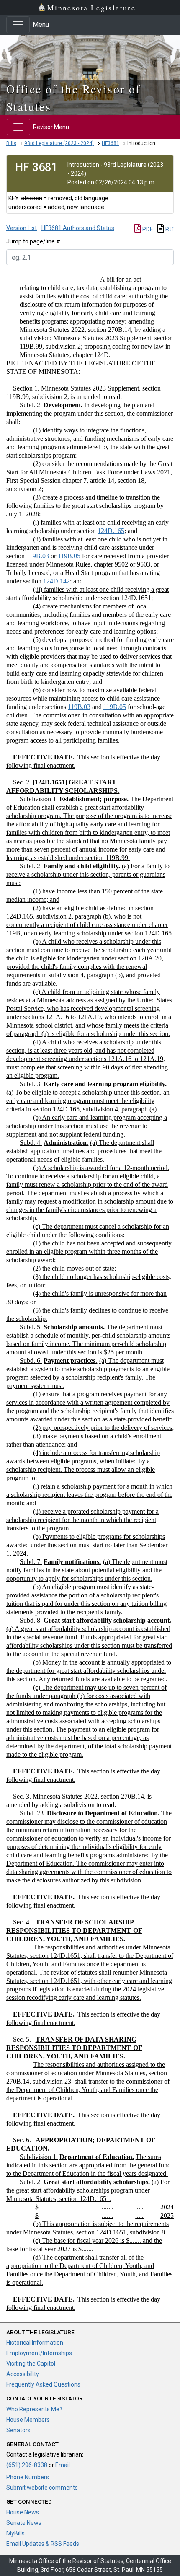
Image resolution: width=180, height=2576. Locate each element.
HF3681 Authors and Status (78, 228)
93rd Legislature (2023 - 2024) (59, 143)
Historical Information (35, 2343)
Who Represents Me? (34, 2409)
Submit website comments (42, 2488)
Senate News (24, 2523)
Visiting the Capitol (31, 2364)
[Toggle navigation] (18, 25)
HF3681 (111, 143)
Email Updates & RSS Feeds (43, 2544)
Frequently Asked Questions (43, 2384)
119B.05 (69, 556)
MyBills (15, 2533)
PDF (147, 229)
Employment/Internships (39, 2353)
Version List (22, 228)
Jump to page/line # (33, 241)
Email (63, 2465)
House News (23, 2512)
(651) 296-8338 (27, 2465)
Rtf (169, 229)
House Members (28, 2420)
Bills (11, 143)
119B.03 (38, 556)
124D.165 (111, 531)
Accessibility (23, 2374)
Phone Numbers (28, 2477)
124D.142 (57, 581)
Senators (18, 2430)
